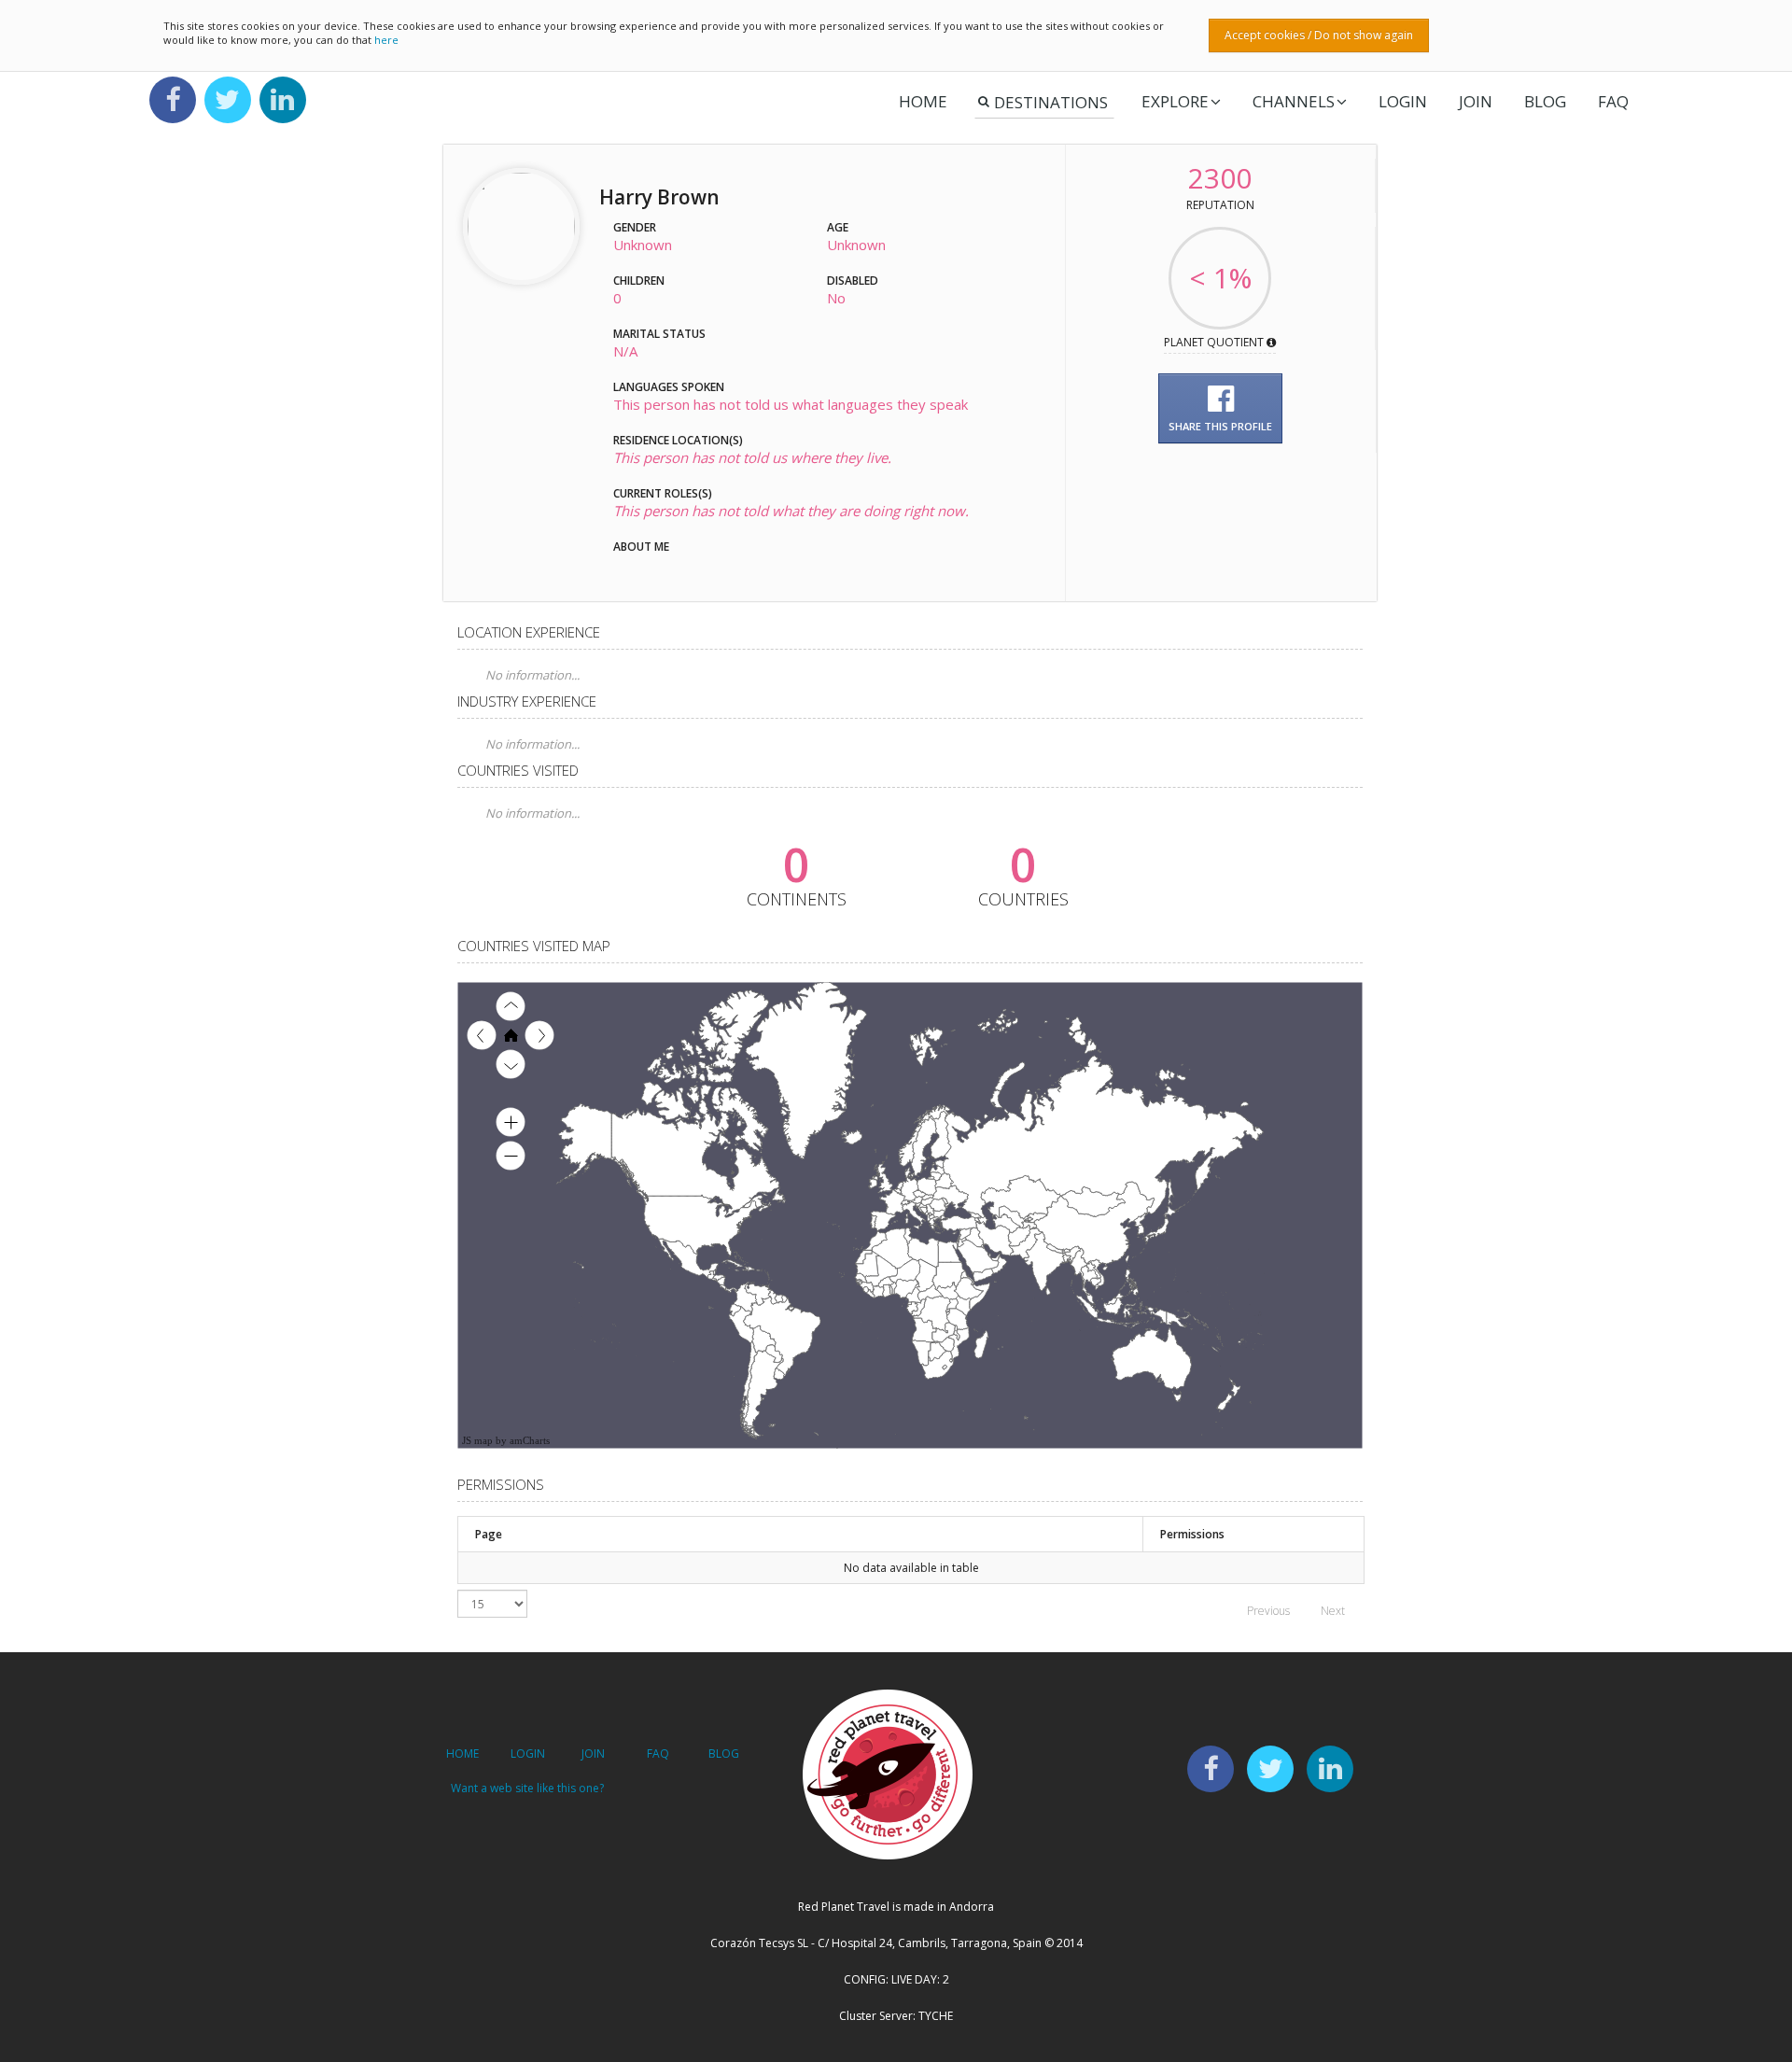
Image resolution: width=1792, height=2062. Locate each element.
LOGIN (1403, 101)
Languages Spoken (669, 387)
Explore (1175, 101)
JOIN (1476, 101)
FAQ (1613, 101)
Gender (635, 227)
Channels (1294, 101)
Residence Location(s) (678, 440)
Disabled (853, 281)
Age (838, 227)
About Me (641, 547)
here (386, 40)
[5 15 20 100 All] (492, 1604)
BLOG (724, 1753)
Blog (1545, 101)
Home (923, 101)
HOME (462, 1753)
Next (1333, 1611)
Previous (1268, 1611)
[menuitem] (995, 1257)
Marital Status (659, 334)
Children (639, 281)
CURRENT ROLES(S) (663, 493)
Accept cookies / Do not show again (1319, 35)
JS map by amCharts (506, 1440)
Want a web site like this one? (527, 1788)
